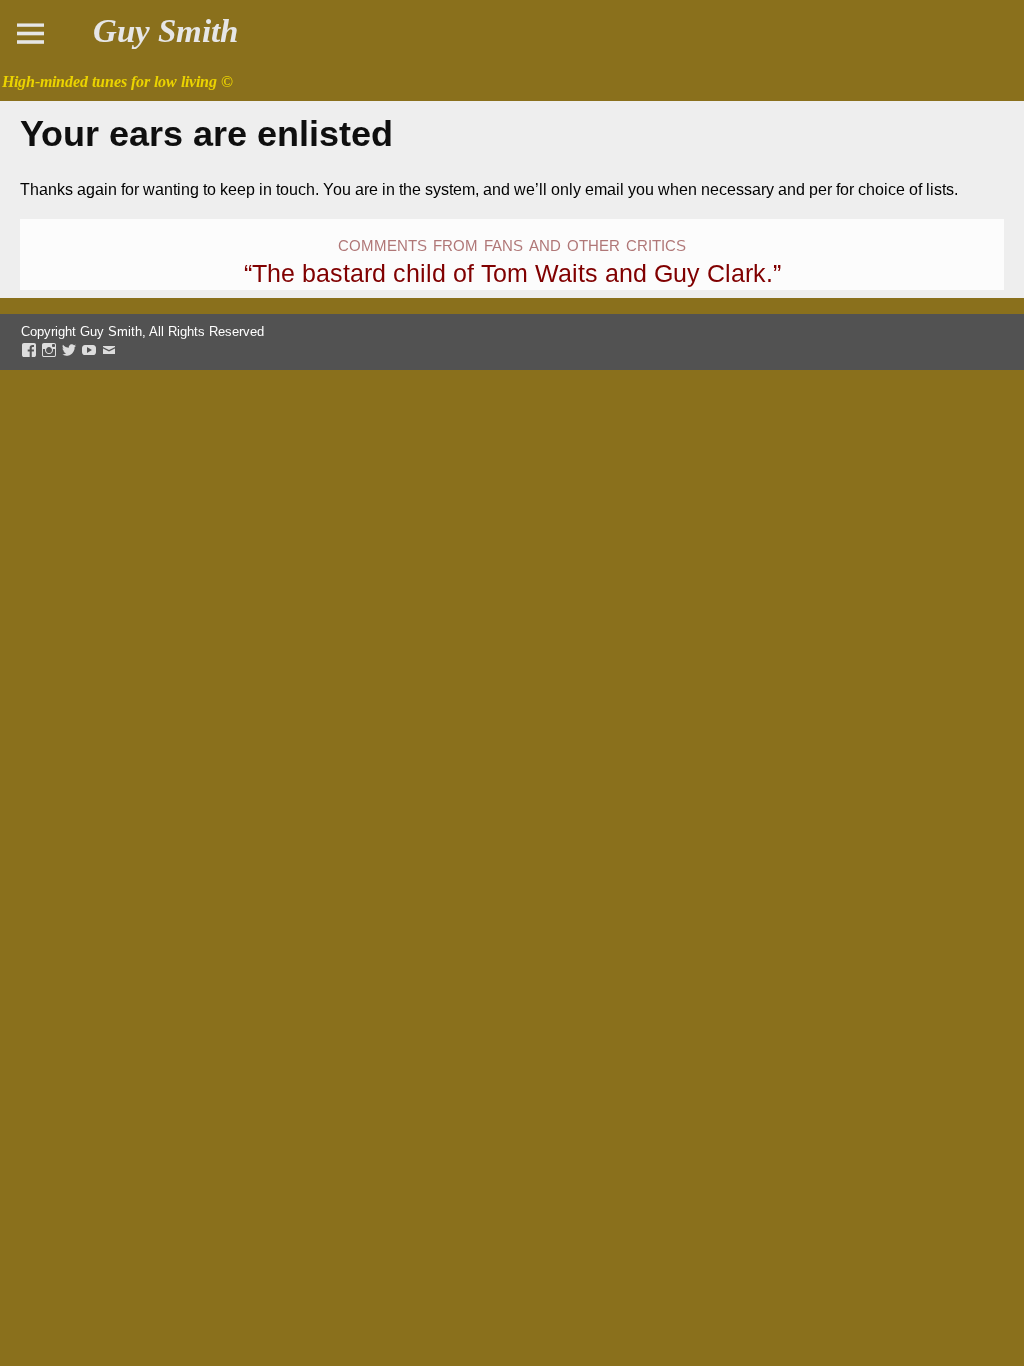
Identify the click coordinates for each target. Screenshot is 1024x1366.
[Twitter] (69, 351)
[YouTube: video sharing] (89, 351)
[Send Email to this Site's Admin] (109, 351)
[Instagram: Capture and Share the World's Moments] (49, 351)
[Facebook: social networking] (29, 351)
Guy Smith (165, 31)
